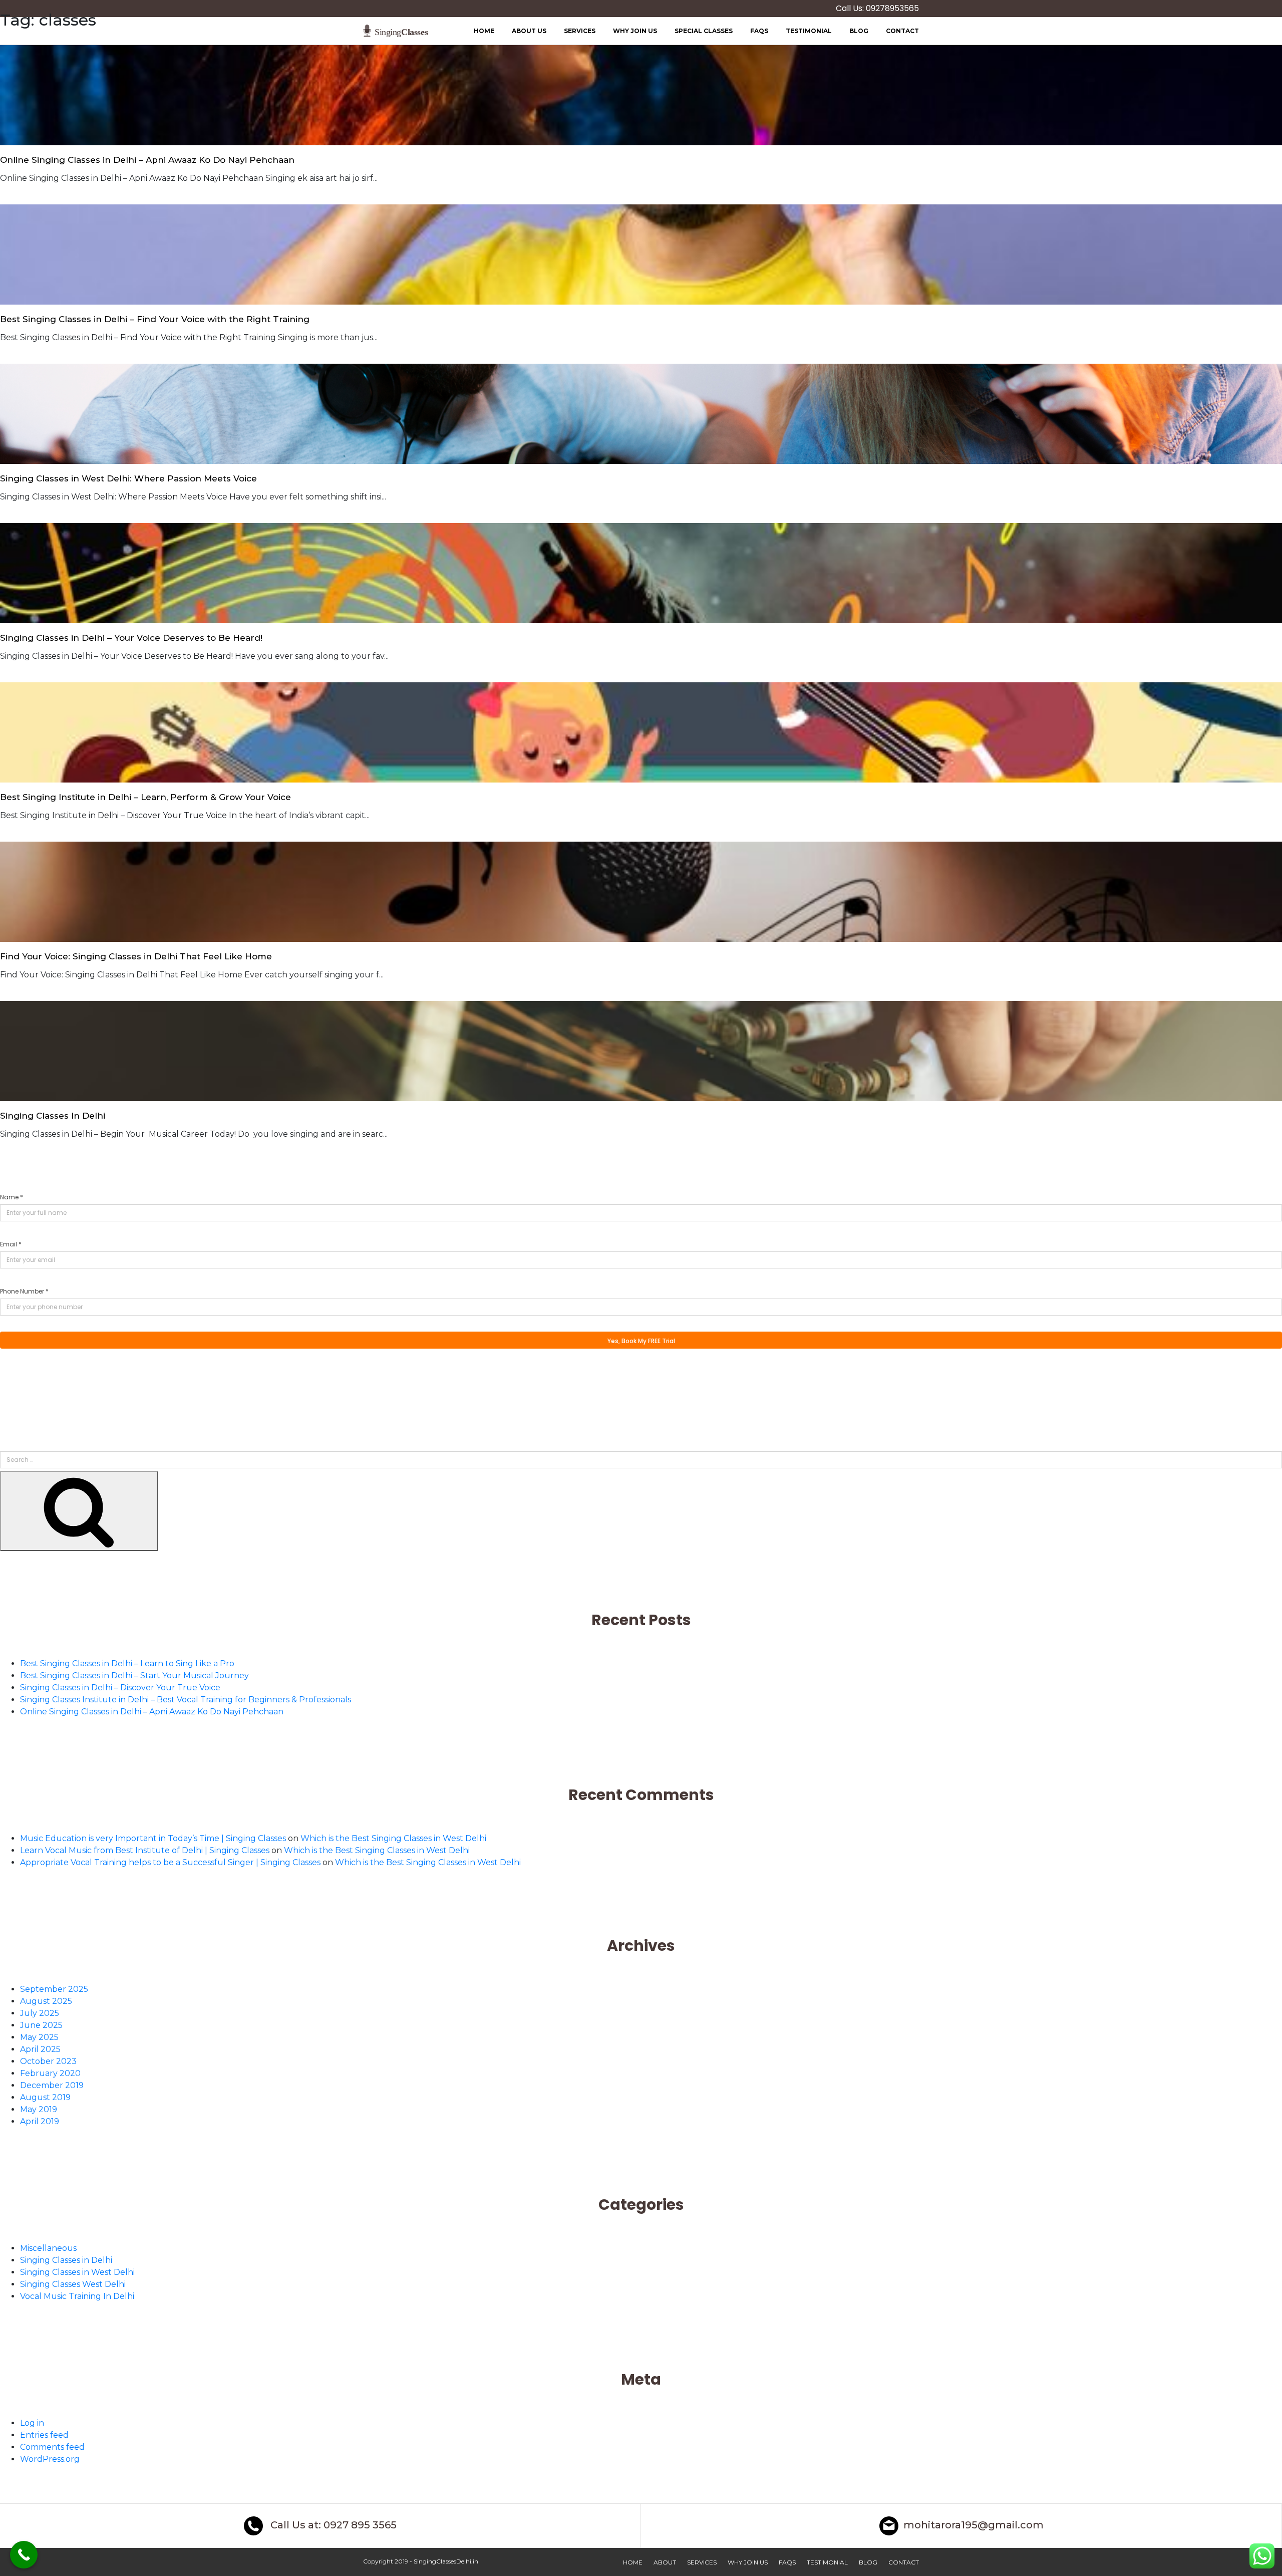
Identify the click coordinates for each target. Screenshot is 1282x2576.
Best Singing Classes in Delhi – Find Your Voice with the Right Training (155, 319)
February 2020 (50, 2073)
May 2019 (39, 2109)
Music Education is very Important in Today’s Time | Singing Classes (153, 1838)
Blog (868, 2562)
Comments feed (52, 2447)
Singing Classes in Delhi (66, 2260)
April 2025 (40, 2049)
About (665, 2562)
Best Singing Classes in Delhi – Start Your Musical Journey (134, 1676)
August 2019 (45, 2097)
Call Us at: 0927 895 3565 (332, 2525)
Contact (904, 2562)
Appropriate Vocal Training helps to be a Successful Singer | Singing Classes (170, 1862)
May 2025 (39, 2037)
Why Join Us (748, 2562)
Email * (11, 1244)
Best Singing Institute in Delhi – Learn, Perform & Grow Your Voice (145, 797)
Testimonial (827, 2562)
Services (702, 2562)
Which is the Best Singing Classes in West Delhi (393, 1838)
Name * (12, 1197)
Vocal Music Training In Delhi (77, 2296)
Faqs (787, 2562)
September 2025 (54, 1989)
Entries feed (44, 2435)
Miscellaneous (48, 2248)
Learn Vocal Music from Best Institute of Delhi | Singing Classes (145, 1850)
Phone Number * (24, 1291)
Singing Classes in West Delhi (77, 2272)
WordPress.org (50, 2459)
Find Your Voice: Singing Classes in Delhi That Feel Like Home (136, 956)
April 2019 (40, 2121)
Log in (32, 2423)
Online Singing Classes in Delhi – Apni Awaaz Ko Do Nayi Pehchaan (147, 160)
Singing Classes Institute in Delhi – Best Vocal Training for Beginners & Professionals (186, 1700)
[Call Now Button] (24, 2555)
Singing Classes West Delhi (73, 2284)
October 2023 (48, 2061)
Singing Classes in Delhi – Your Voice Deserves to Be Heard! (131, 638)
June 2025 (41, 2025)
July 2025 (40, 2013)
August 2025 (46, 2001)
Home (633, 2562)
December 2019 (52, 2085)
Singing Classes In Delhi (53, 1116)
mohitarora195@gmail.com (974, 2525)
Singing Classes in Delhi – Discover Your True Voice (120, 1688)
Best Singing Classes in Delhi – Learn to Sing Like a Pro (127, 1663)
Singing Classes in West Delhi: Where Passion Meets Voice (128, 478)
